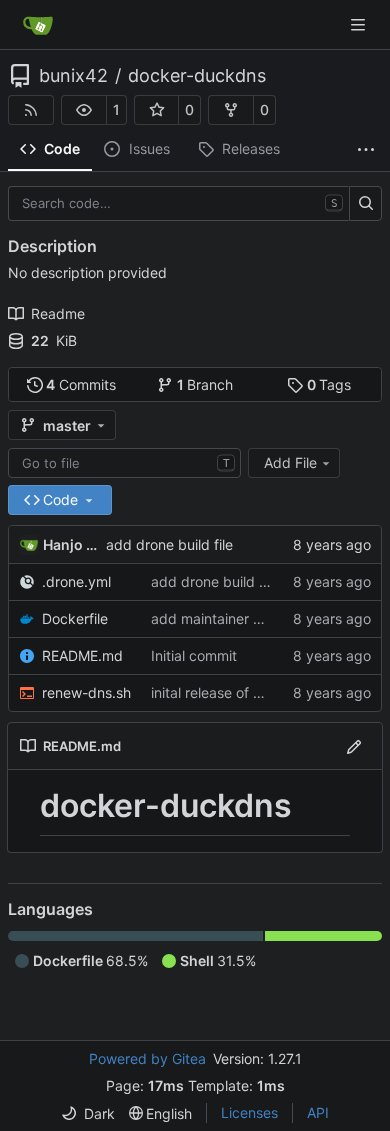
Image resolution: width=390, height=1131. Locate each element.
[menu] (88, 1113)
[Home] (38, 25)
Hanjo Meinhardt (71, 544)
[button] (84, 110)
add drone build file (169, 544)
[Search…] (365, 204)
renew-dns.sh (86, 692)
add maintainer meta (218, 618)
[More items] (366, 150)
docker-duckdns (197, 76)
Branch (205, 384)
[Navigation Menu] (360, 24)
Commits (81, 384)
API (318, 1112)
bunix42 (73, 76)
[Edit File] (354, 745)
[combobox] (124, 463)
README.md (82, 655)
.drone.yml (76, 581)
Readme (58, 313)
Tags (329, 384)
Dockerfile (75, 618)
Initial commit (194, 655)
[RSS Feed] (31, 110)
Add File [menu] (290, 462)
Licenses (249, 1112)
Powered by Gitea (147, 1058)
